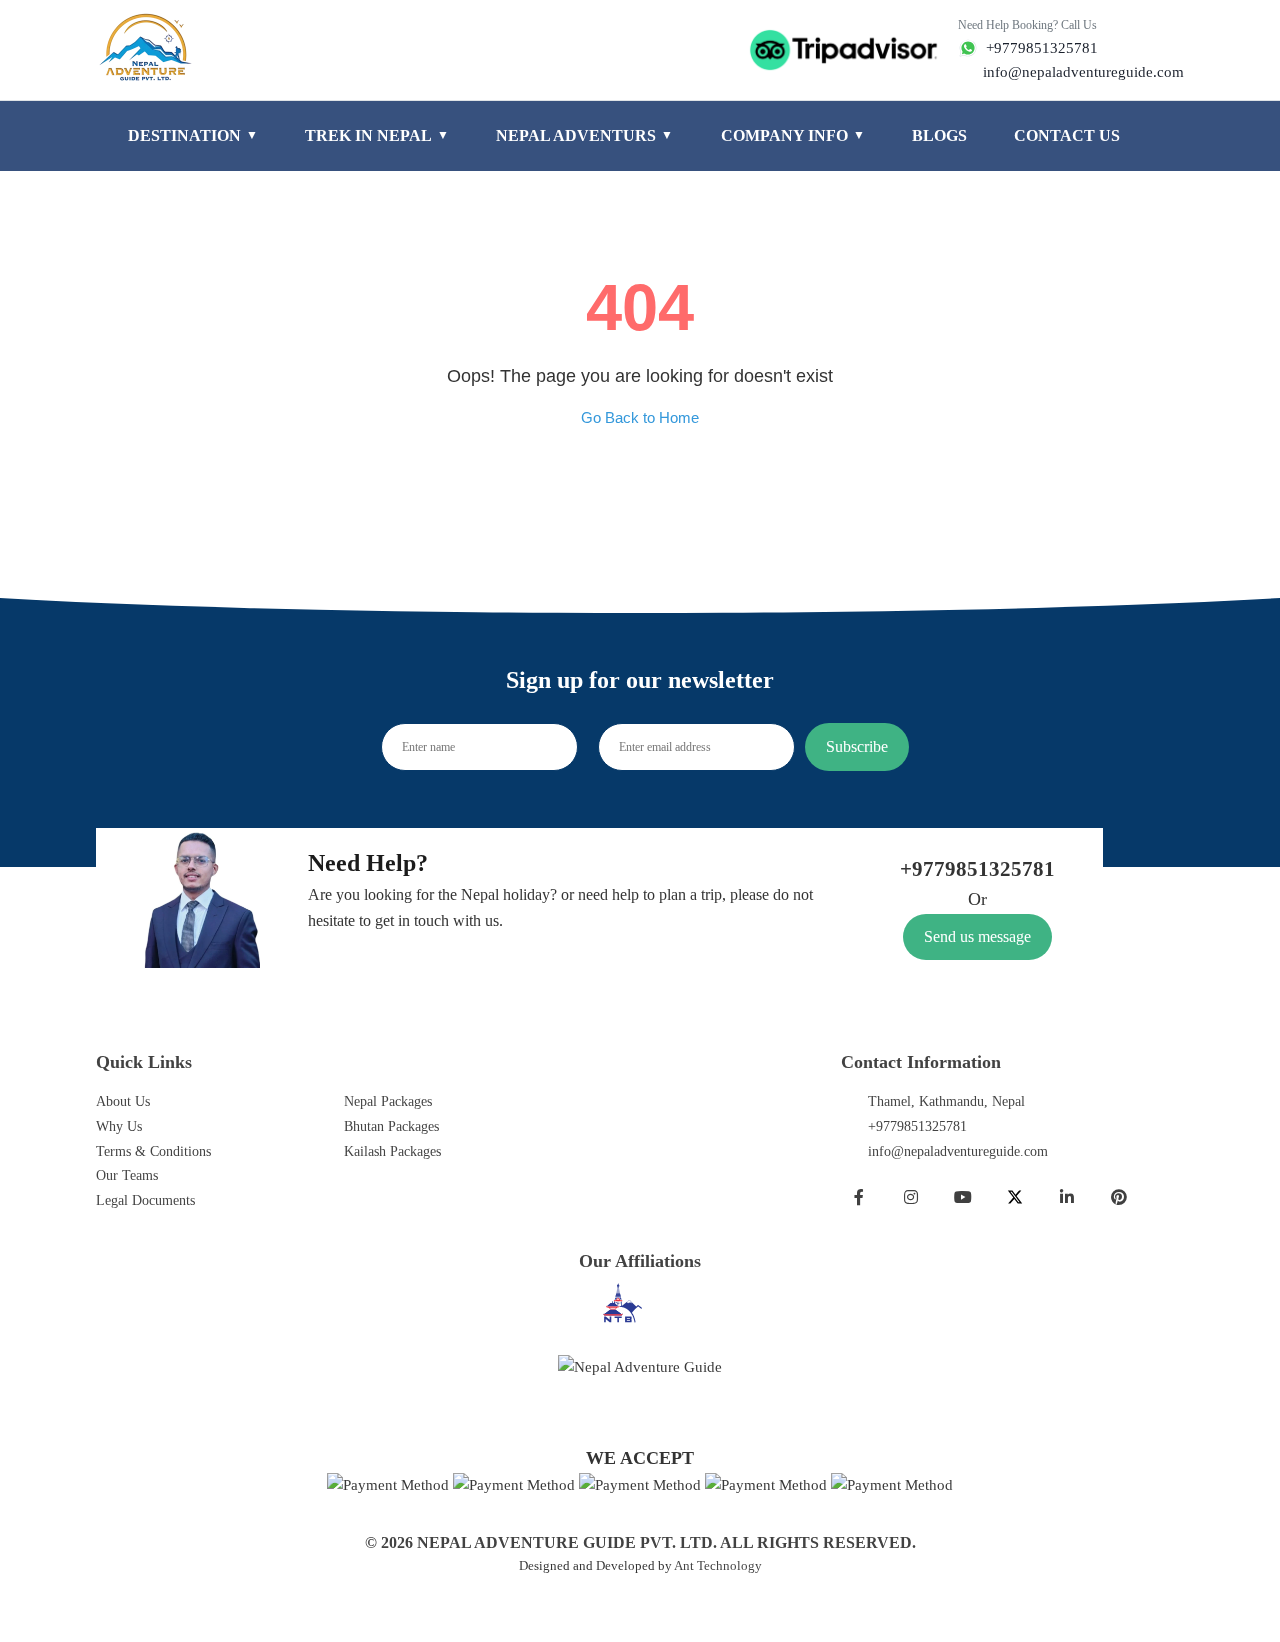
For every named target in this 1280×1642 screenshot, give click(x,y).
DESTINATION (193, 135)
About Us (123, 1101)
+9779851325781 (917, 1126)
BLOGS (939, 135)
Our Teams (127, 1175)
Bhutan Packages (391, 1126)
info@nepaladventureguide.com (958, 1151)
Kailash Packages (392, 1151)
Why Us (119, 1126)
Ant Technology (718, 1566)
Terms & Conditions (153, 1151)
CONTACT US (1067, 135)
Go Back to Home (640, 417)
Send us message (977, 936)
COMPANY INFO (793, 135)
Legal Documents (145, 1200)
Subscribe (857, 746)
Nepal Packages (388, 1101)
